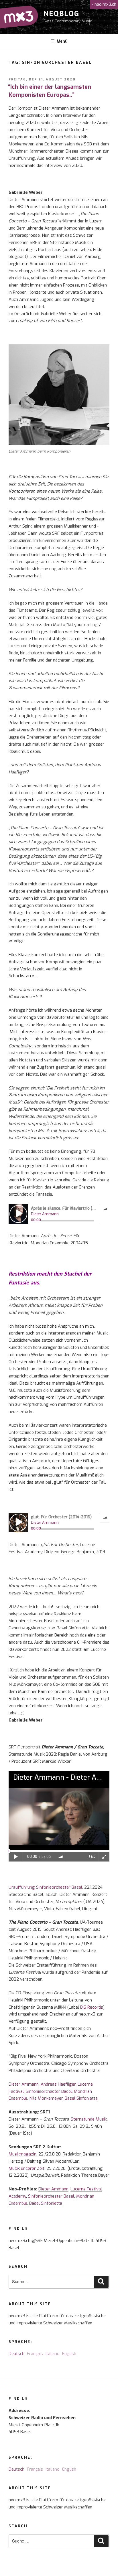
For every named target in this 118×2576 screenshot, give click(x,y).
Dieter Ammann (24, 2084)
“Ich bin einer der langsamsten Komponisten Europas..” (50, 91)
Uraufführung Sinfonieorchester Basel (45, 1887)
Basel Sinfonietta (81, 2098)
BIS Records (92, 2007)
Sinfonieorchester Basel (49, 2091)
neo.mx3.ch (104, 4)
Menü (62, 41)
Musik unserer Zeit (26, 2168)
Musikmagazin (22, 2154)
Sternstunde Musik (89, 2119)
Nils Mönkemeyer (46, 2098)
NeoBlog (61, 14)
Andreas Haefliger (58, 2084)
